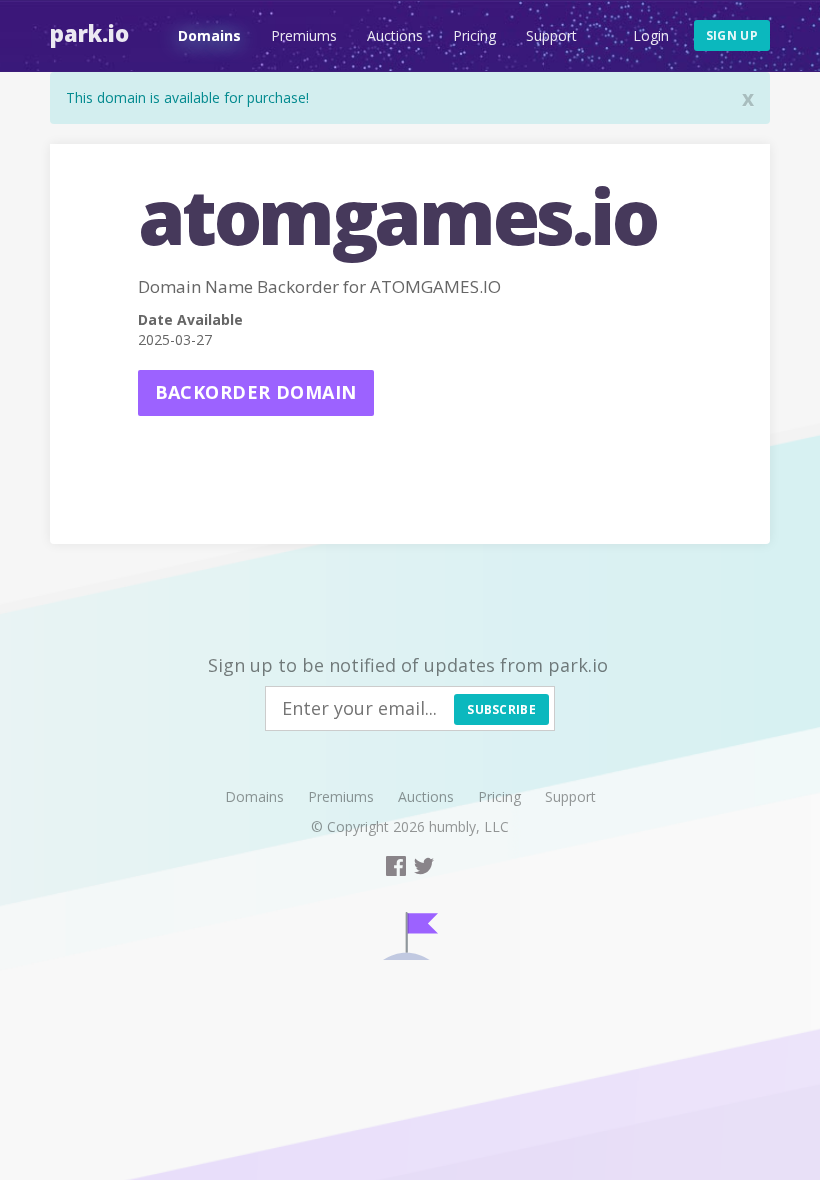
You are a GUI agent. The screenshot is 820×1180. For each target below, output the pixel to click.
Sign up (732, 35)
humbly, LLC (469, 826)
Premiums (304, 35)
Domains (209, 35)
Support (551, 35)
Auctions (395, 35)
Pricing (474, 35)
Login (651, 35)
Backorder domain (256, 392)
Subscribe (501, 709)
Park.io (89, 33)
